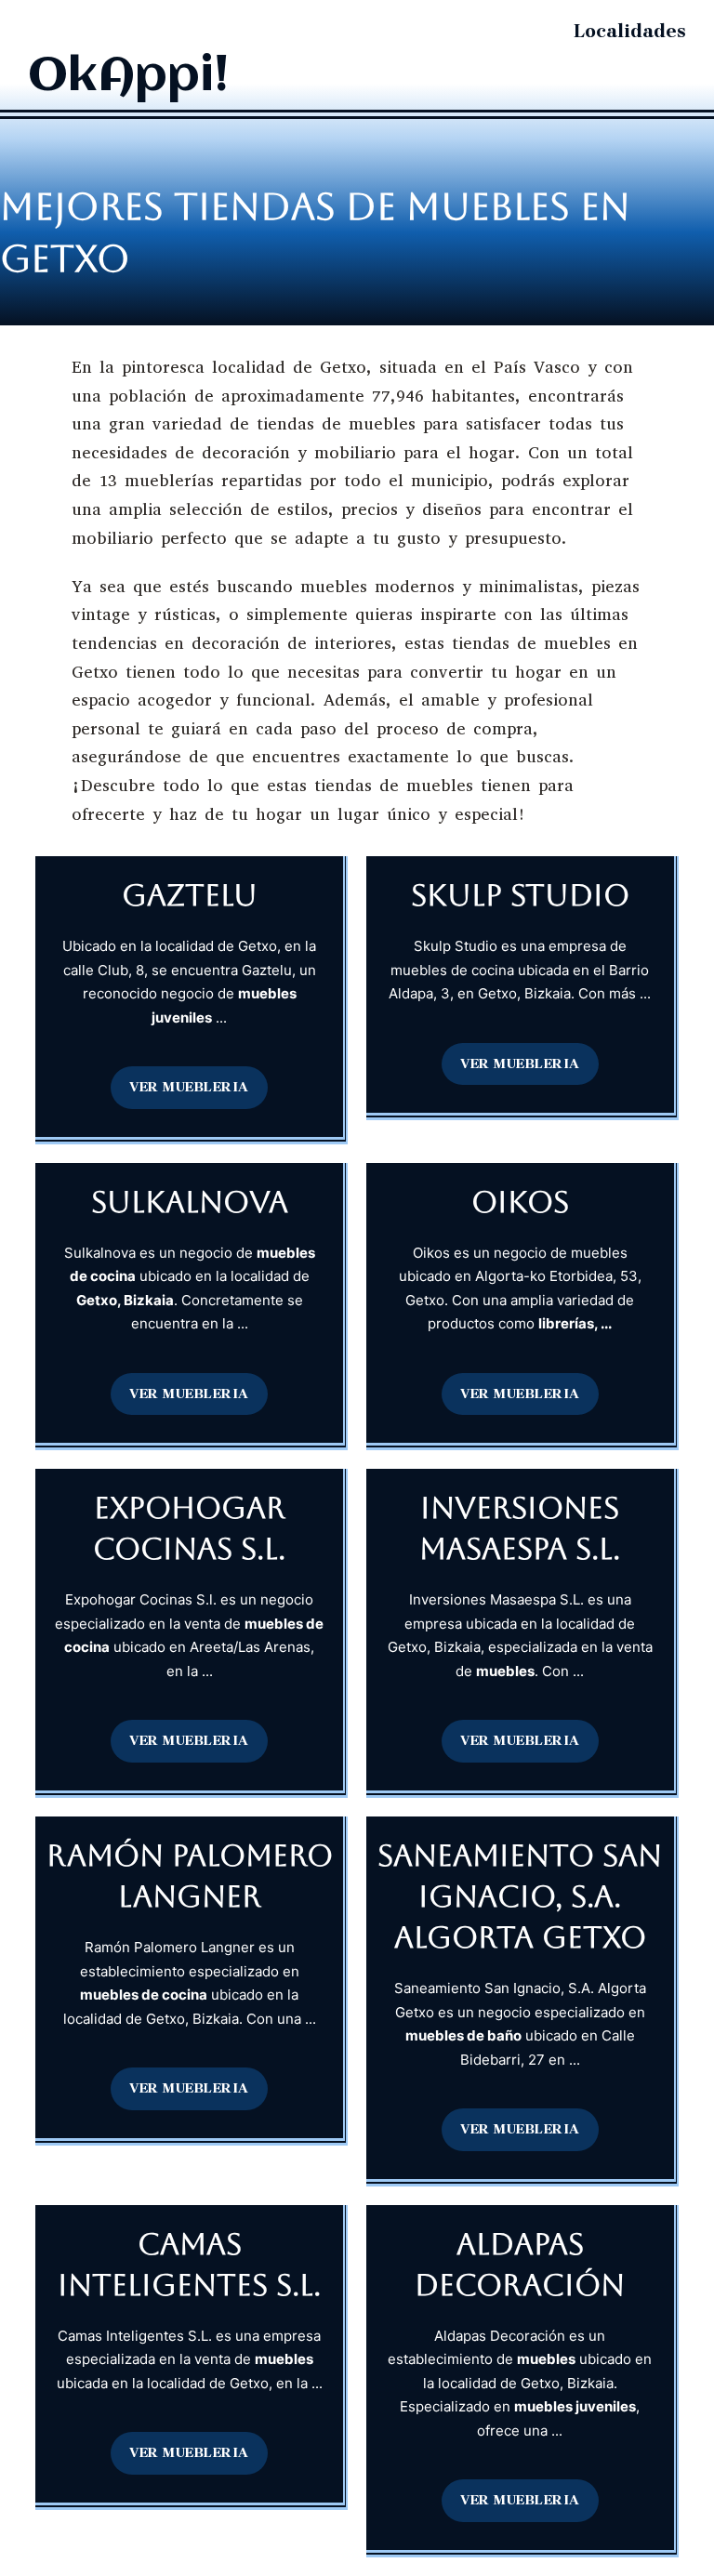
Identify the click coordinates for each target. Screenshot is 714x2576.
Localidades (630, 31)
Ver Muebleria (189, 1087)
